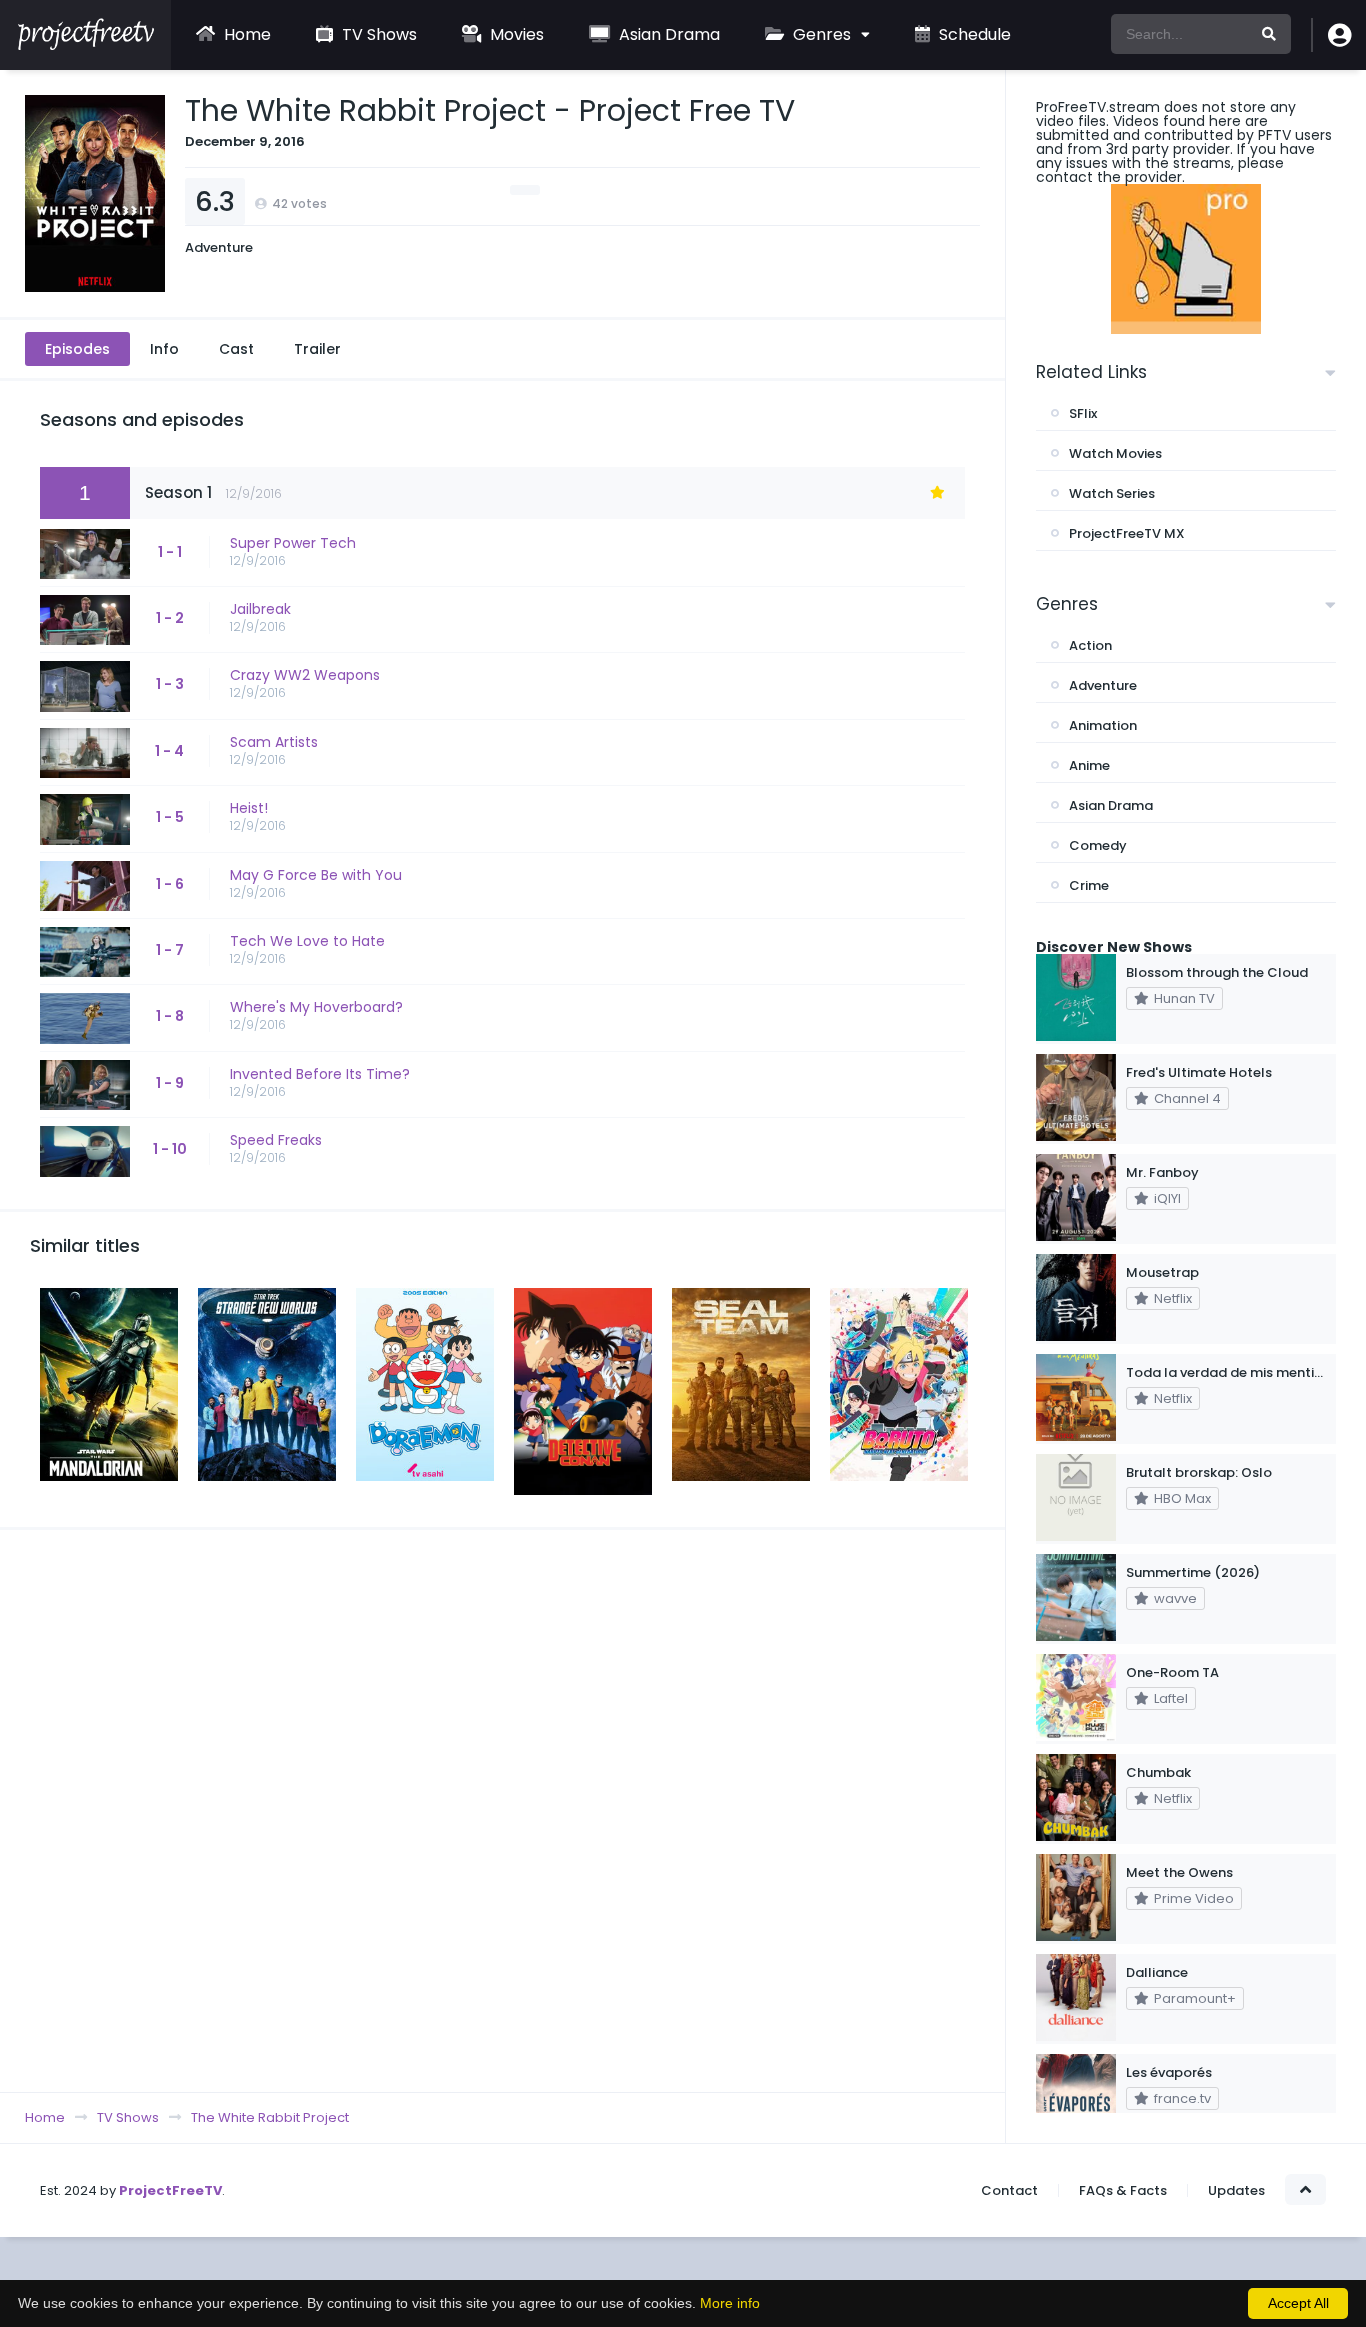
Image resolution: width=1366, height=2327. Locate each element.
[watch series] (1186, 259)
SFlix (1083, 413)
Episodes (77, 349)
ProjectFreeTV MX (1127, 533)
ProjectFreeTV (170, 2190)
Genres (820, 34)
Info (164, 349)
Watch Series (1112, 493)
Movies (515, 34)
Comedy (1098, 845)
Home (245, 34)
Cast (236, 349)
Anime (1089, 765)
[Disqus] (502, 1810)
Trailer (317, 349)
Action (1090, 645)
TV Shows (377, 34)
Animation (1103, 725)
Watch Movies (1115, 453)
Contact (1009, 2190)
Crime (1089, 885)
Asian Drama (667, 34)
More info (730, 2303)
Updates (1236, 2190)
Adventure (219, 247)
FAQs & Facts (1123, 2190)
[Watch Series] (85, 45)
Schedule (973, 34)
